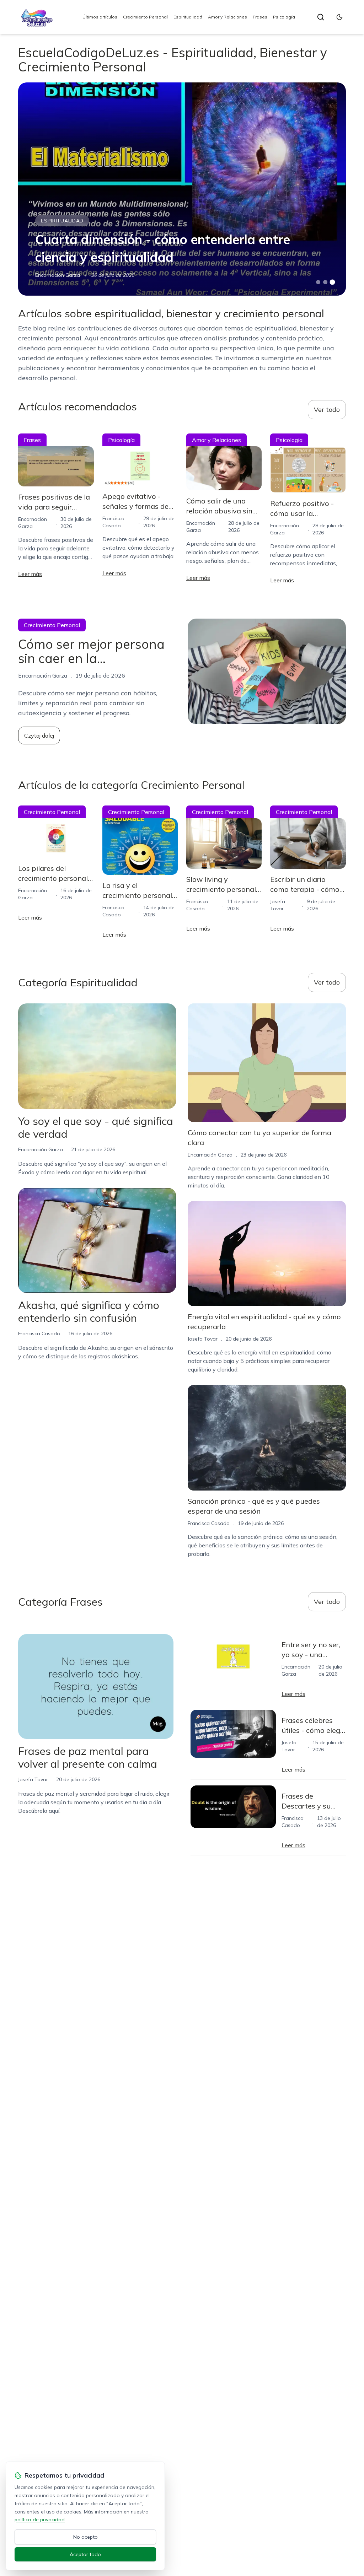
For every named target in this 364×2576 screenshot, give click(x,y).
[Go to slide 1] (318, 282)
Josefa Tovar (203, 1339)
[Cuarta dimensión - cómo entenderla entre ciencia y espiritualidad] (182, 189)
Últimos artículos (100, 17)
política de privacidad (40, 2520)
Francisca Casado (39, 1333)
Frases (260, 17)
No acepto (85, 2537)
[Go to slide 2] (325, 282)
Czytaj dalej (39, 735)
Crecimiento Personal (145, 17)
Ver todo (327, 409)
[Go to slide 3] (332, 282)
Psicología (284, 17)
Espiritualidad (188, 17)
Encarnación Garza (58, 275)
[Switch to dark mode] (339, 17)
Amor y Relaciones (227, 17)
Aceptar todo (85, 2554)
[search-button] (321, 17)
